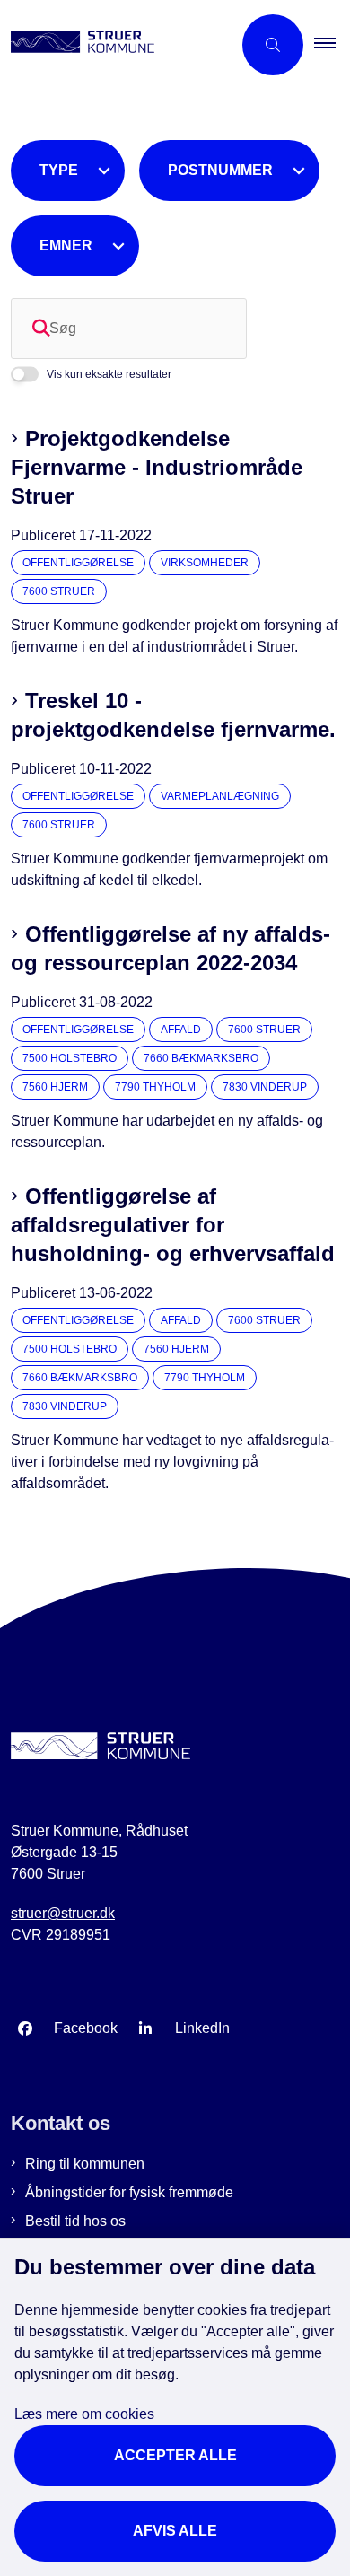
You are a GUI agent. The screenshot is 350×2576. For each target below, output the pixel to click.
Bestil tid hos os (75, 2221)
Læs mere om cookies (84, 2414)
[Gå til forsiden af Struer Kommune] (116, 45)
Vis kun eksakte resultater (109, 374)
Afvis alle (175, 2531)
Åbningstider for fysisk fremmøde (129, 2192)
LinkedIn (202, 2028)
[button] (332, 45)
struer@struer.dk (63, 1913)
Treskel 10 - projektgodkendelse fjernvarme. (173, 715)
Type (59, 170)
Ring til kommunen (85, 2164)
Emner (66, 245)
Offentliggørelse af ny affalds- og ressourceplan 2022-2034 (171, 948)
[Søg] (41, 329)
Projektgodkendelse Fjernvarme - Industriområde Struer (157, 467)
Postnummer (220, 170)
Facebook (86, 2028)
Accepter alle (175, 2455)
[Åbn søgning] (273, 45)
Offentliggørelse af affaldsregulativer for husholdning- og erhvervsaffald (173, 1225)
